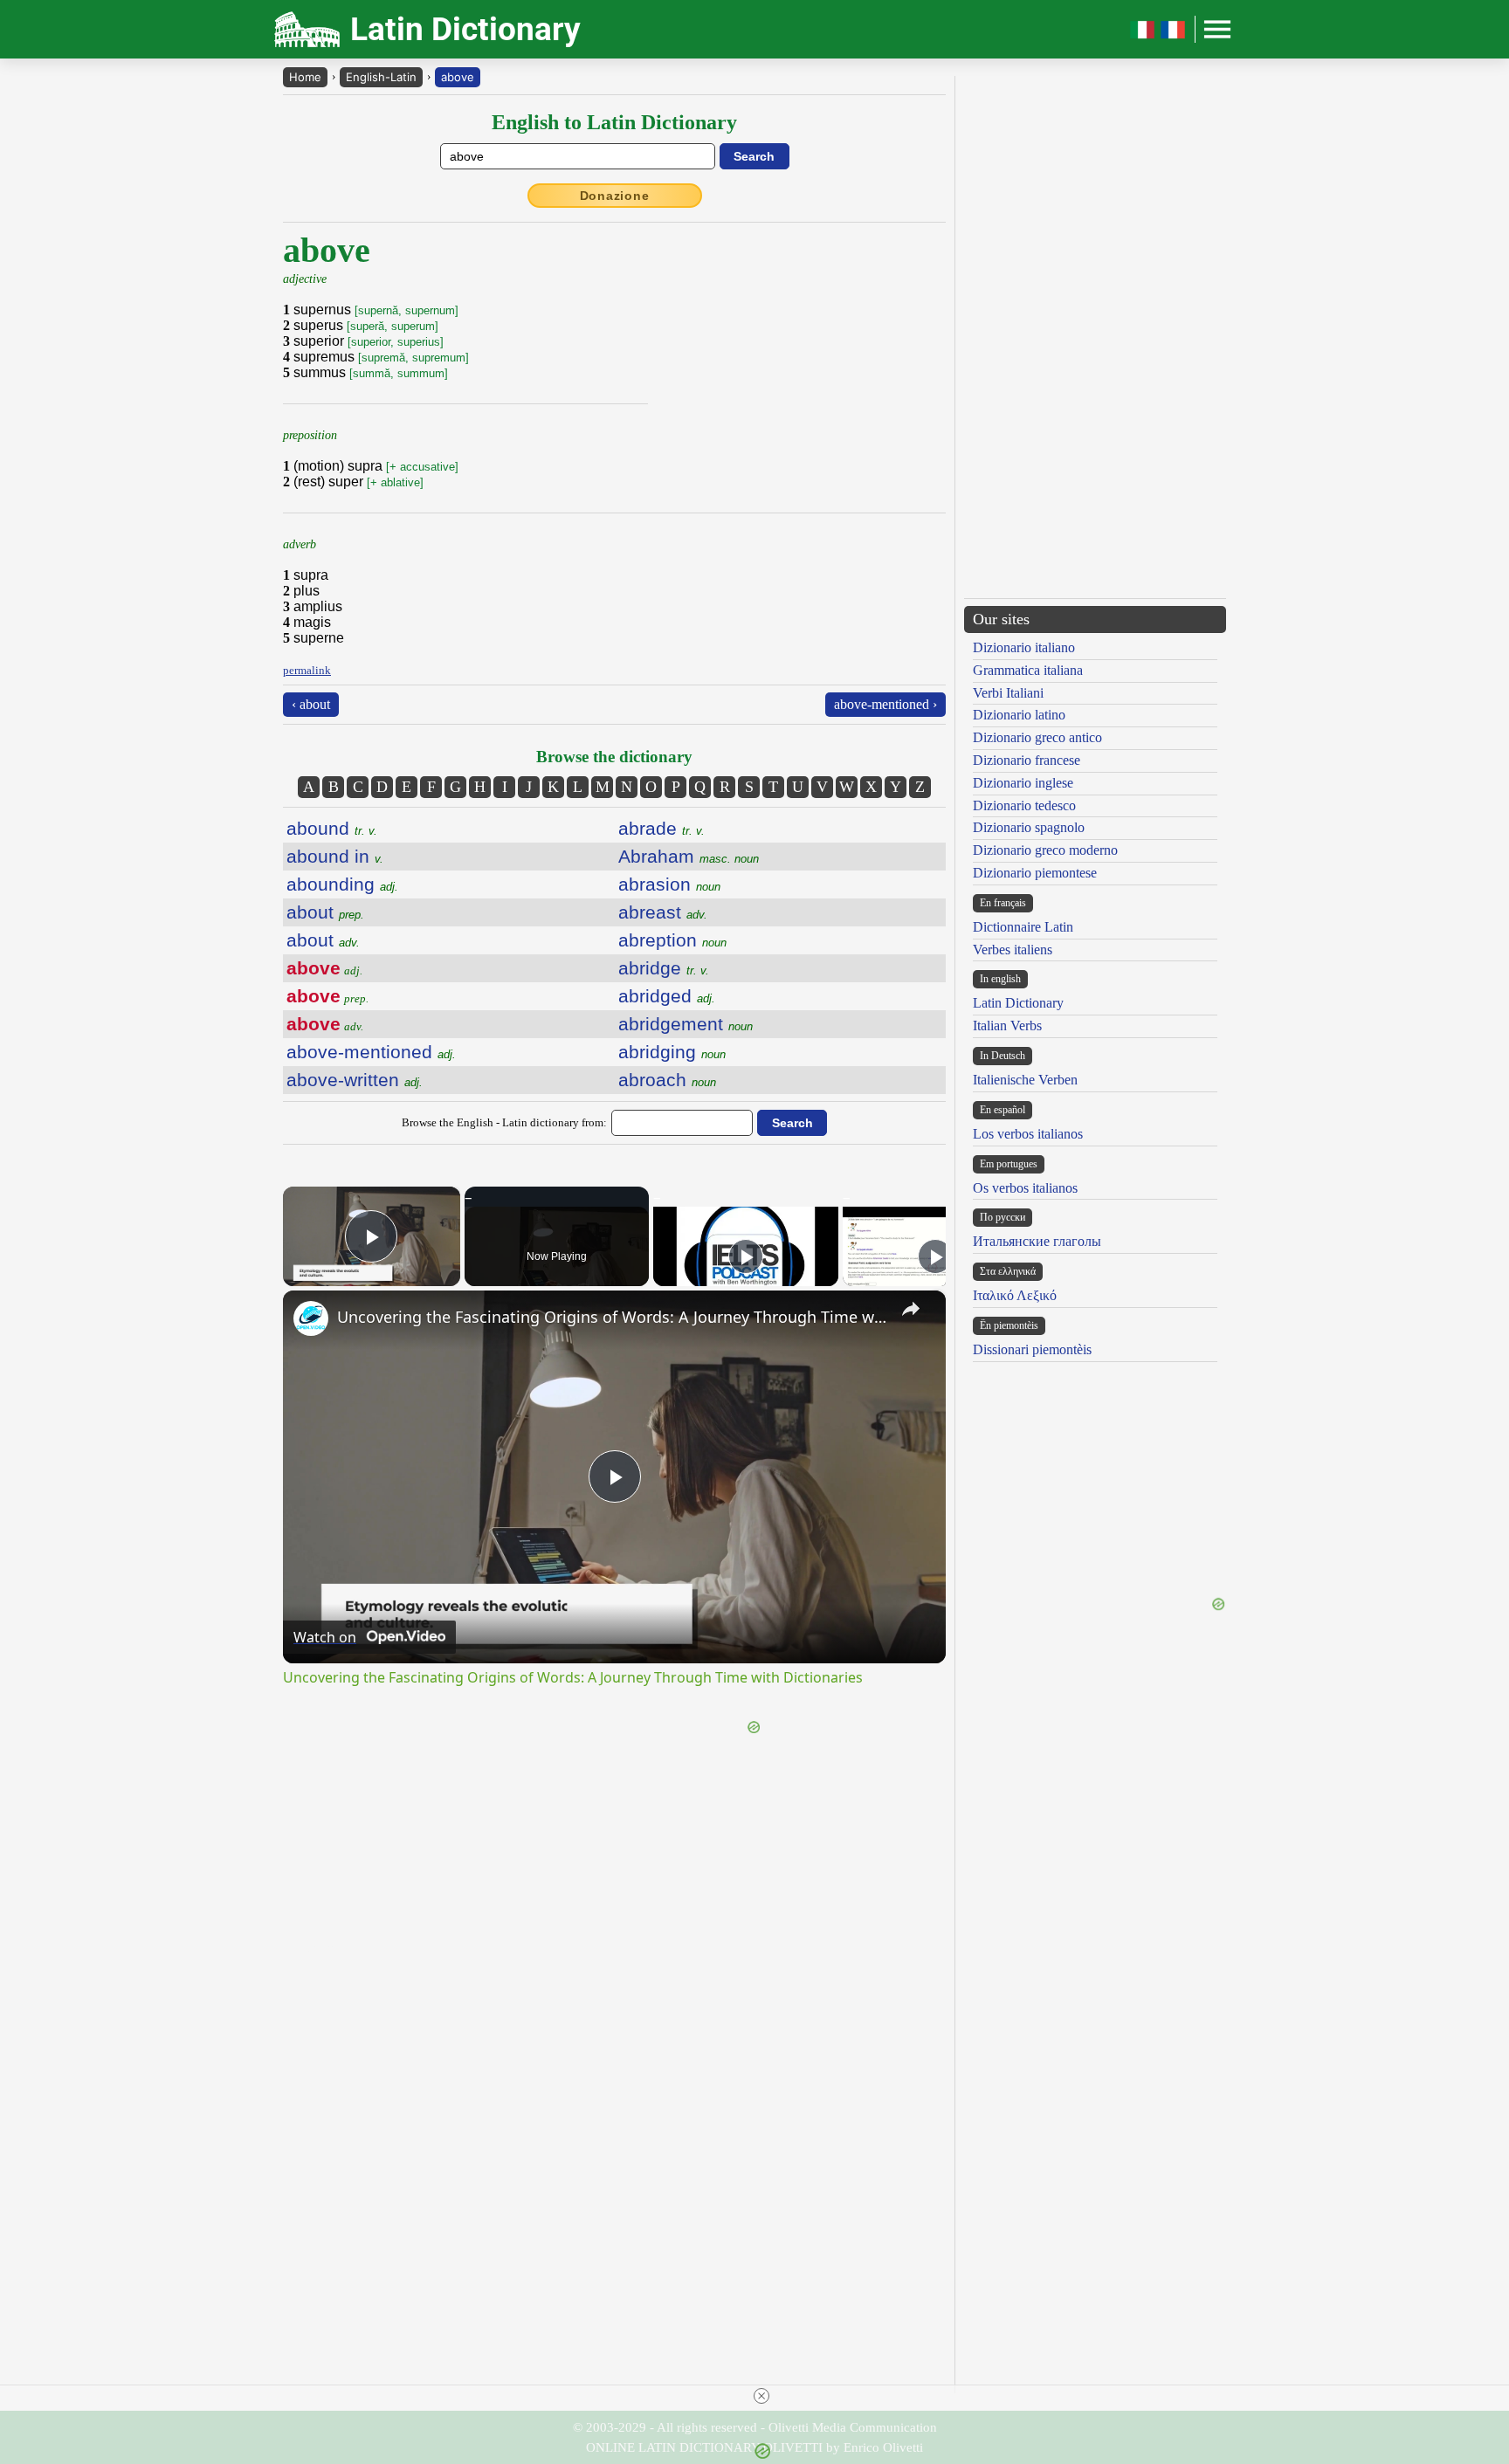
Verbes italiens (1013, 950)
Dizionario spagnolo (1029, 827)
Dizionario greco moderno (1045, 850)
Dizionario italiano (1024, 647)
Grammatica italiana (1028, 670)
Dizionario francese (1027, 760)
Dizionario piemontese (1035, 873)
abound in (335, 856)
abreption (672, 940)
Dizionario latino (1019, 715)
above (458, 77)
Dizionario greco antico (1037, 737)
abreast (663, 912)
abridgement (686, 1024)
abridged (667, 996)
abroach (667, 1080)
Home (305, 77)
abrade (661, 828)
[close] (761, 2396)
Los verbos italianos (1028, 1134)
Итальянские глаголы (1037, 1241)
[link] (311, 1318)
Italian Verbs (1007, 1026)
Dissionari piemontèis (1032, 1349)
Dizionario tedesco (1024, 805)
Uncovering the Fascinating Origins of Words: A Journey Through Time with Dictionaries (612, 1317)
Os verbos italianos (1025, 1188)
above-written (355, 1080)
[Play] (746, 1256)
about (325, 912)
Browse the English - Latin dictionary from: (504, 1122)
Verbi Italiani (1008, 693)
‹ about (311, 704)
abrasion (669, 884)
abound (332, 828)
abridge (664, 968)
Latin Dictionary (1018, 1003)
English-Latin (381, 77)
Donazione (615, 196)
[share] (911, 1309)
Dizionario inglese (1023, 783)
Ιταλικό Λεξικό (1015, 1295)
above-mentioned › (885, 704)
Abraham (689, 856)
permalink (307, 670)
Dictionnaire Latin (1023, 927)
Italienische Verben (1025, 1080)
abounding (342, 884)
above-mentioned (371, 1052)
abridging (672, 1052)
